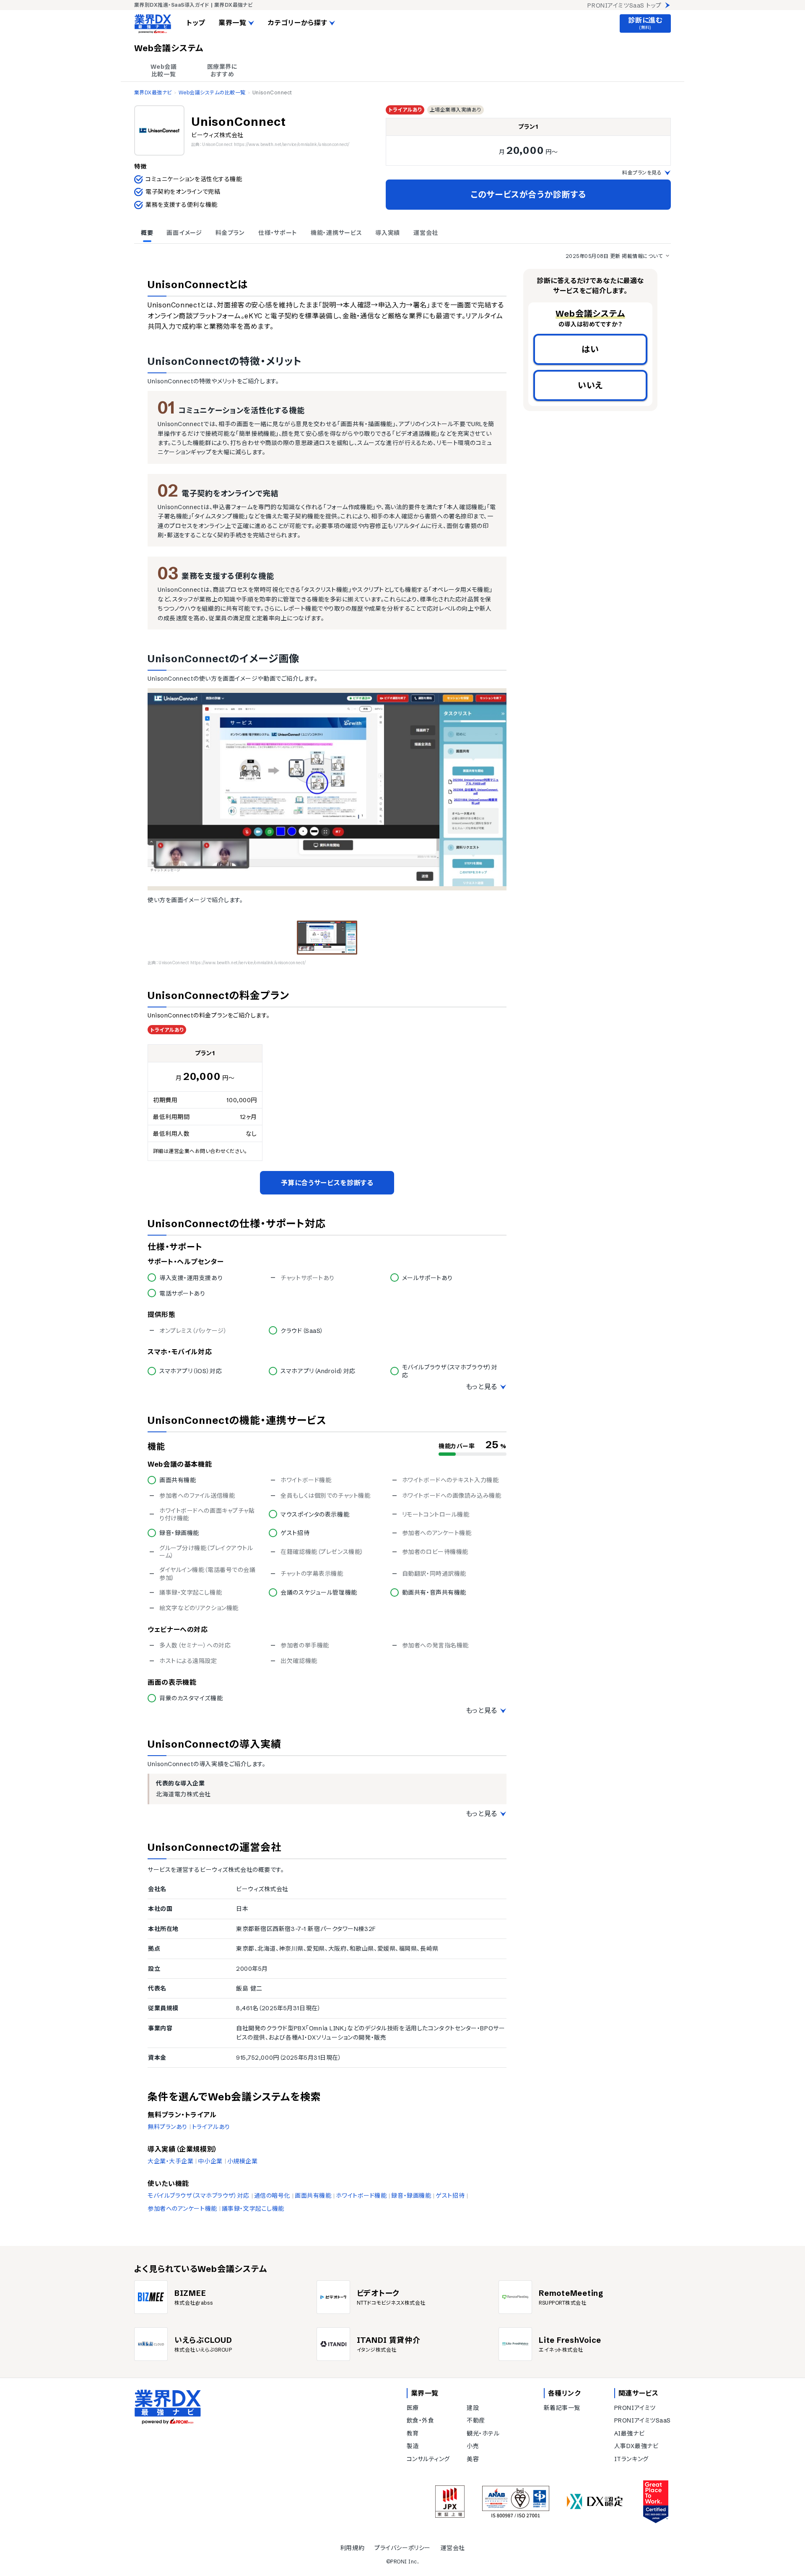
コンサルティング (428, 2459)
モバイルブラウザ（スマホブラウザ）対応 (199, 2196)
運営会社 (453, 2548)
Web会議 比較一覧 (164, 70)
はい (590, 349)
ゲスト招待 (450, 2196)
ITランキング (631, 2459)
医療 (413, 2408)
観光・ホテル (483, 2433)
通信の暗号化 (272, 2196)
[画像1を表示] (327, 938)
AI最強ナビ (629, 2433)
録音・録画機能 (411, 2196)
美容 (473, 2459)
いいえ (590, 385)
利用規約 (352, 2548)
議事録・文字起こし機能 (253, 2209)
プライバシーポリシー (402, 2548)
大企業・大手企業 (170, 2161)
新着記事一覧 (562, 2408)
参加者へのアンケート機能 (182, 2209)
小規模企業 (243, 2161)
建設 (473, 2408)
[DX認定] (595, 2502)
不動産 (476, 2420)
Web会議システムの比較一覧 (212, 92)
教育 (413, 2433)
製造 (413, 2446)
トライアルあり (211, 2127)
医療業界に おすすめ (222, 70)
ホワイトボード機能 (361, 2196)
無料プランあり (167, 2127)
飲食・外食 (421, 2420)
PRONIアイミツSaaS (643, 2420)
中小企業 (210, 2161)
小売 (473, 2446)
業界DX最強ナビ (153, 92)
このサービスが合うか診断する (528, 194)
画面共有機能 (313, 2196)
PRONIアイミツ (635, 2408)
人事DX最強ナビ (636, 2446)
